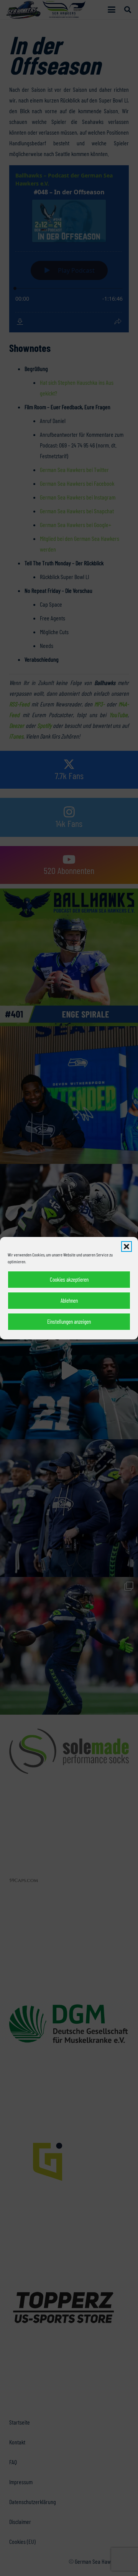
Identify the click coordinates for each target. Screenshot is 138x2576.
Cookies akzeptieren (69, 1279)
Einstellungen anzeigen (69, 1321)
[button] (127, 1247)
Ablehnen (69, 1300)
